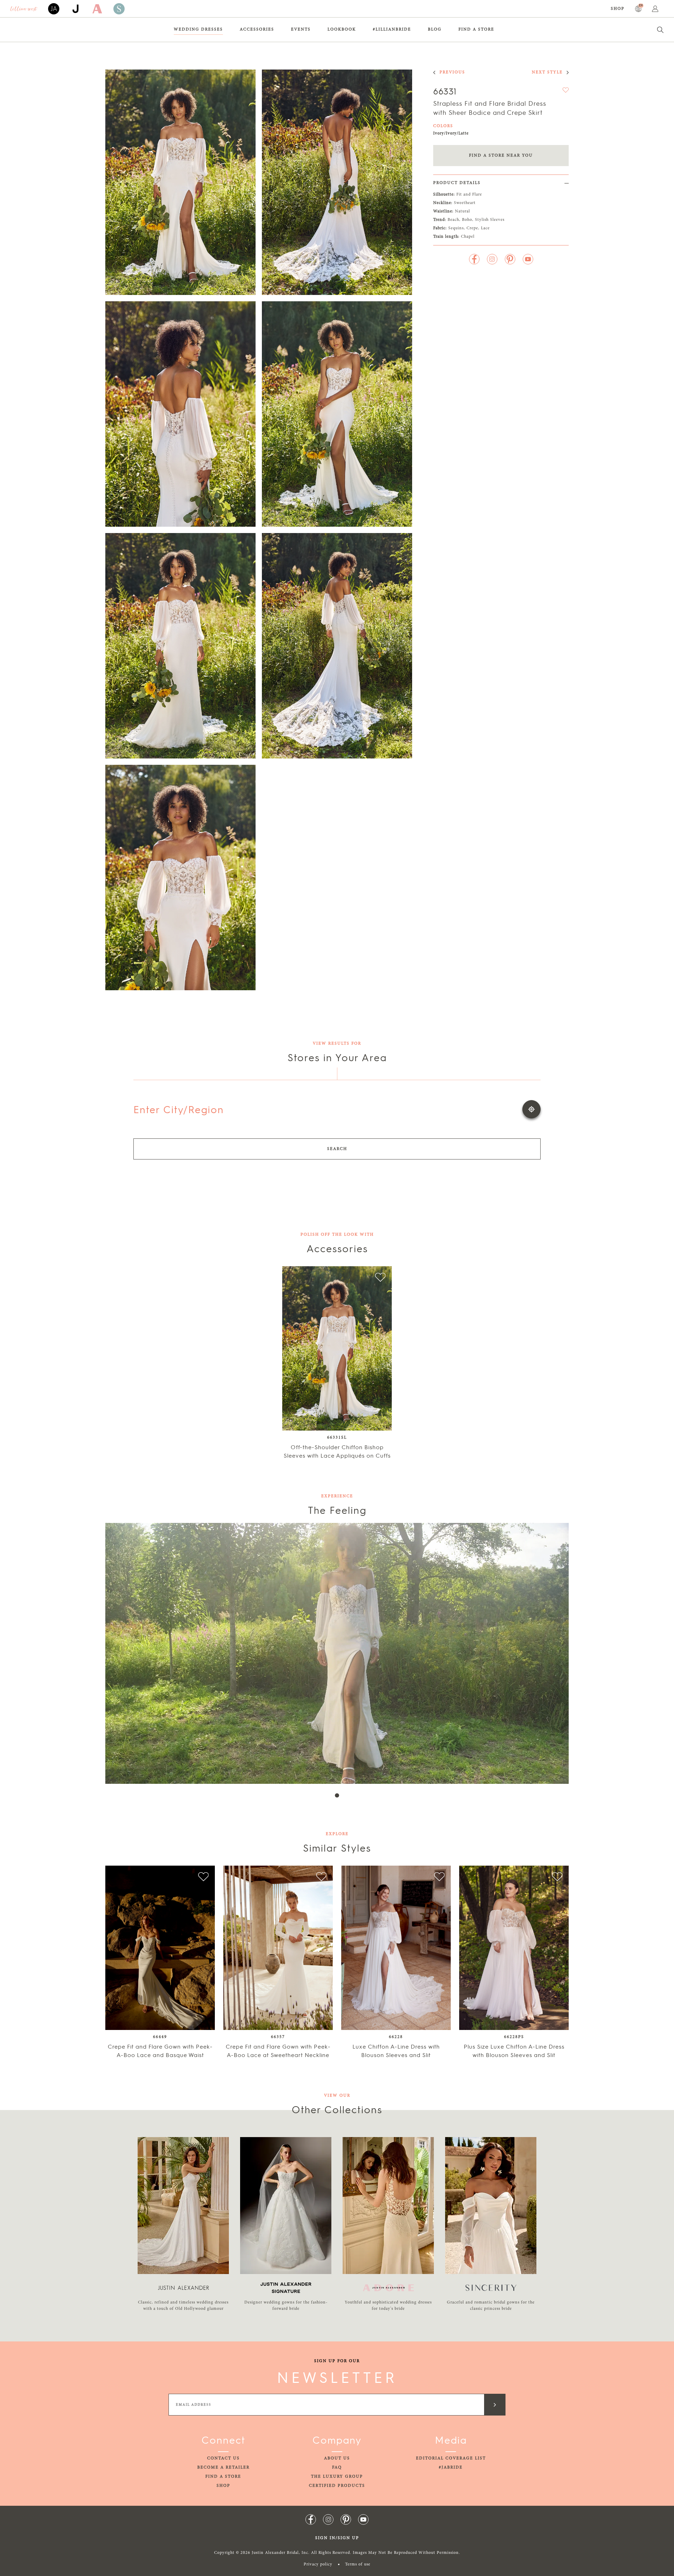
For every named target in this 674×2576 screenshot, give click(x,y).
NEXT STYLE (547, 72)
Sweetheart (465, 203)
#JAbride (451, 2467)
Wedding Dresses (198, 29)
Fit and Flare (469, 195)
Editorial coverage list (451, 2458)
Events (301, 29)
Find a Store (476, 29)
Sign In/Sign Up (337, 2538)
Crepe (472, 228)
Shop (618, 9)
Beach (453, 220)
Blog (435, 29)
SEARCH (337, 1149)
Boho (467, 220)
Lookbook (342, 29)
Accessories (257, 29)
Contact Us (223, 2458)
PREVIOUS (452, 72)
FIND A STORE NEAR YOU (501, 156)
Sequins (456, 228)
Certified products (337, 2486)
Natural (462, 211)
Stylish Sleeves (490, 220)
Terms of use (358, 2564)
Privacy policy (318, 2564)
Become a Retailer (223, 2467)
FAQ (337, 2467)
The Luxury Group (337, 2477)
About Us (337, 2458)
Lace (485, 228)
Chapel (468, 237)
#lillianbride (392, 29)
